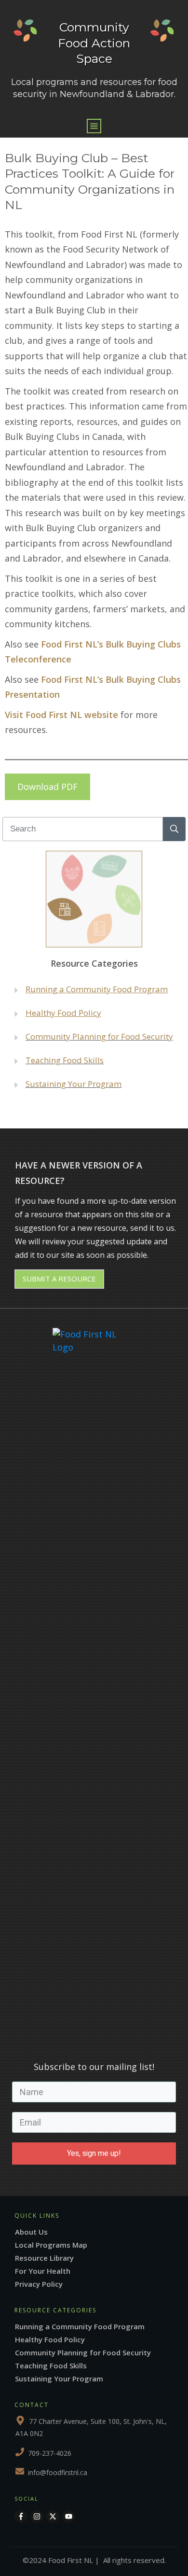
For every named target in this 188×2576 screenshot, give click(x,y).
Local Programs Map (51, 2245)
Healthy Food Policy (50, 2339)
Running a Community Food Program (97, 989)
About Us (31, 2232)
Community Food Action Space (94, 43)
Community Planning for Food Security (83, 2352)
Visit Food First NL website (61, 715)
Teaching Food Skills (65, 1060)
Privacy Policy (39, 2284)
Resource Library (44, 2258)
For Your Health (43, 2271)
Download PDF (47, 787)
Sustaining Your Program (74, 1084)
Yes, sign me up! (94, 2153)
